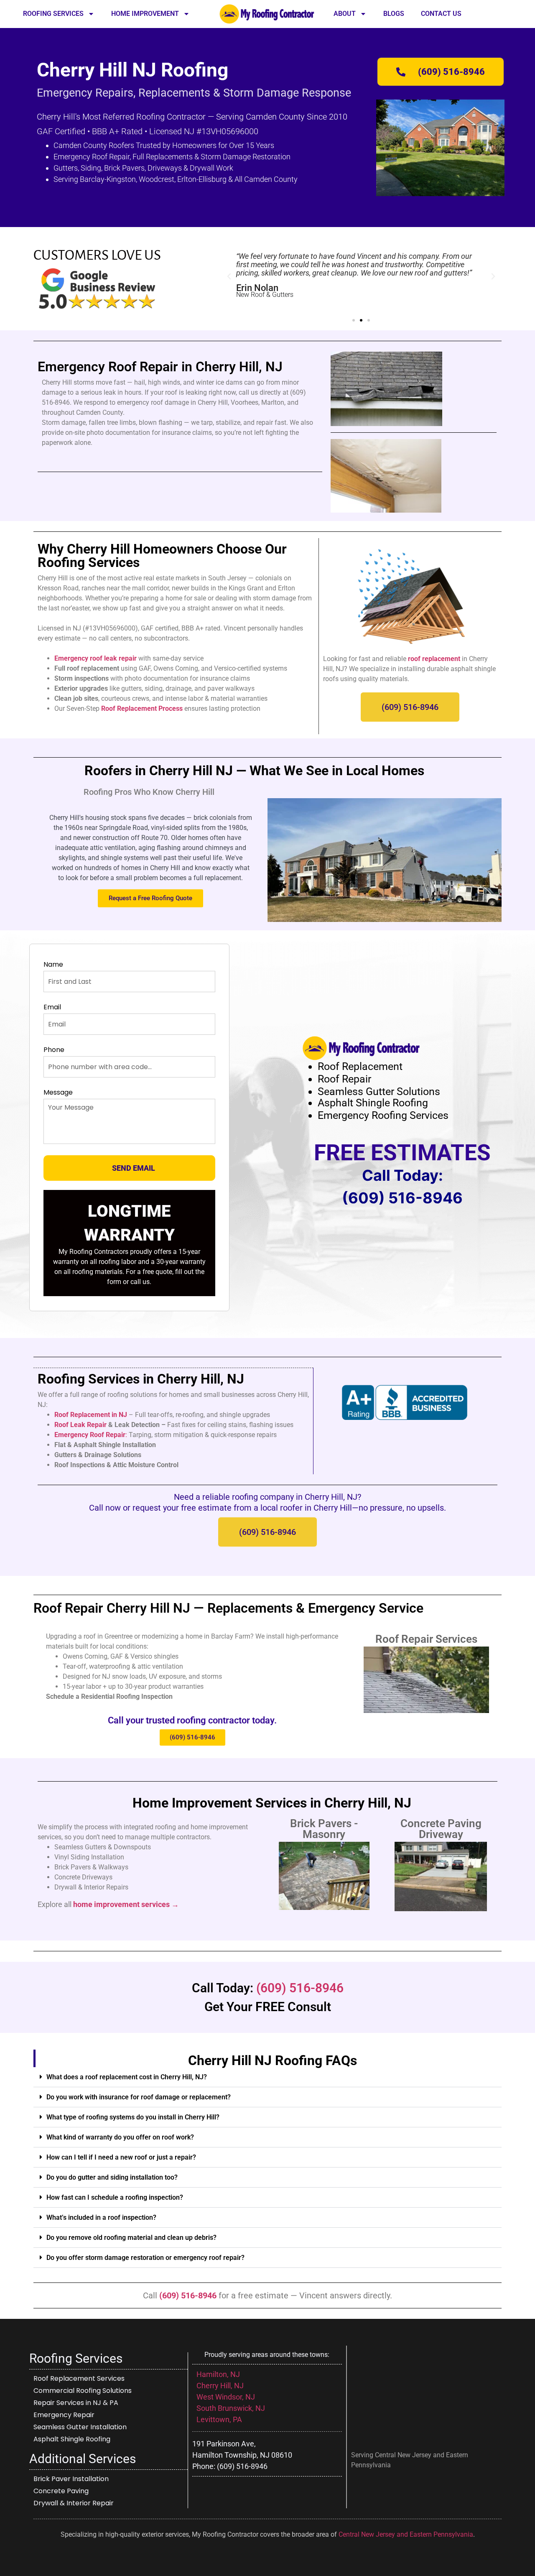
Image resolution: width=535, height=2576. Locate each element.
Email (52, 1007)
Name (53, 965)
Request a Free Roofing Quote (150, 898)
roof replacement (434, 659)
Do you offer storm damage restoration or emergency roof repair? (145, 2258)
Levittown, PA (220, 2419)
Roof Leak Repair (80, 1425)
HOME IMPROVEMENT (145, 14)
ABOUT (345, 14)
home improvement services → (126, 1904)
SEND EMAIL (134, 1168)
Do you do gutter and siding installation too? (112, 2177)
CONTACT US (441, 14)
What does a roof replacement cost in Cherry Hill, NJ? (127, 2077)
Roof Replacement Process (143, 708)
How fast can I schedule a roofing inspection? (115, 2197)
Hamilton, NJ (218, 2374)
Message (58, 1093)
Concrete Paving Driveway (441, 1829)
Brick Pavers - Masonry (324, 1829)
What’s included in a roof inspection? (101, 2217)
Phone (54, 1050)
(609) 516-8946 (402, 1198)
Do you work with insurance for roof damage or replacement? (139, 2097)
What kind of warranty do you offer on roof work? (120, 2137)
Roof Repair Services (426, 1639)
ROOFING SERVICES (53, 14)
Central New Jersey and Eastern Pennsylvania (406, 2534)
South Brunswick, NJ (231, 2408)
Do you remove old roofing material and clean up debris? (131, 2238)
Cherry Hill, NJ (220, 2386)
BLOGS (394, 14)
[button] (229, 276)
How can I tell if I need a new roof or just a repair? (121, 2157)
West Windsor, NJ (226, 2397)
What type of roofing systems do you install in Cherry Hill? (133, 2117)
